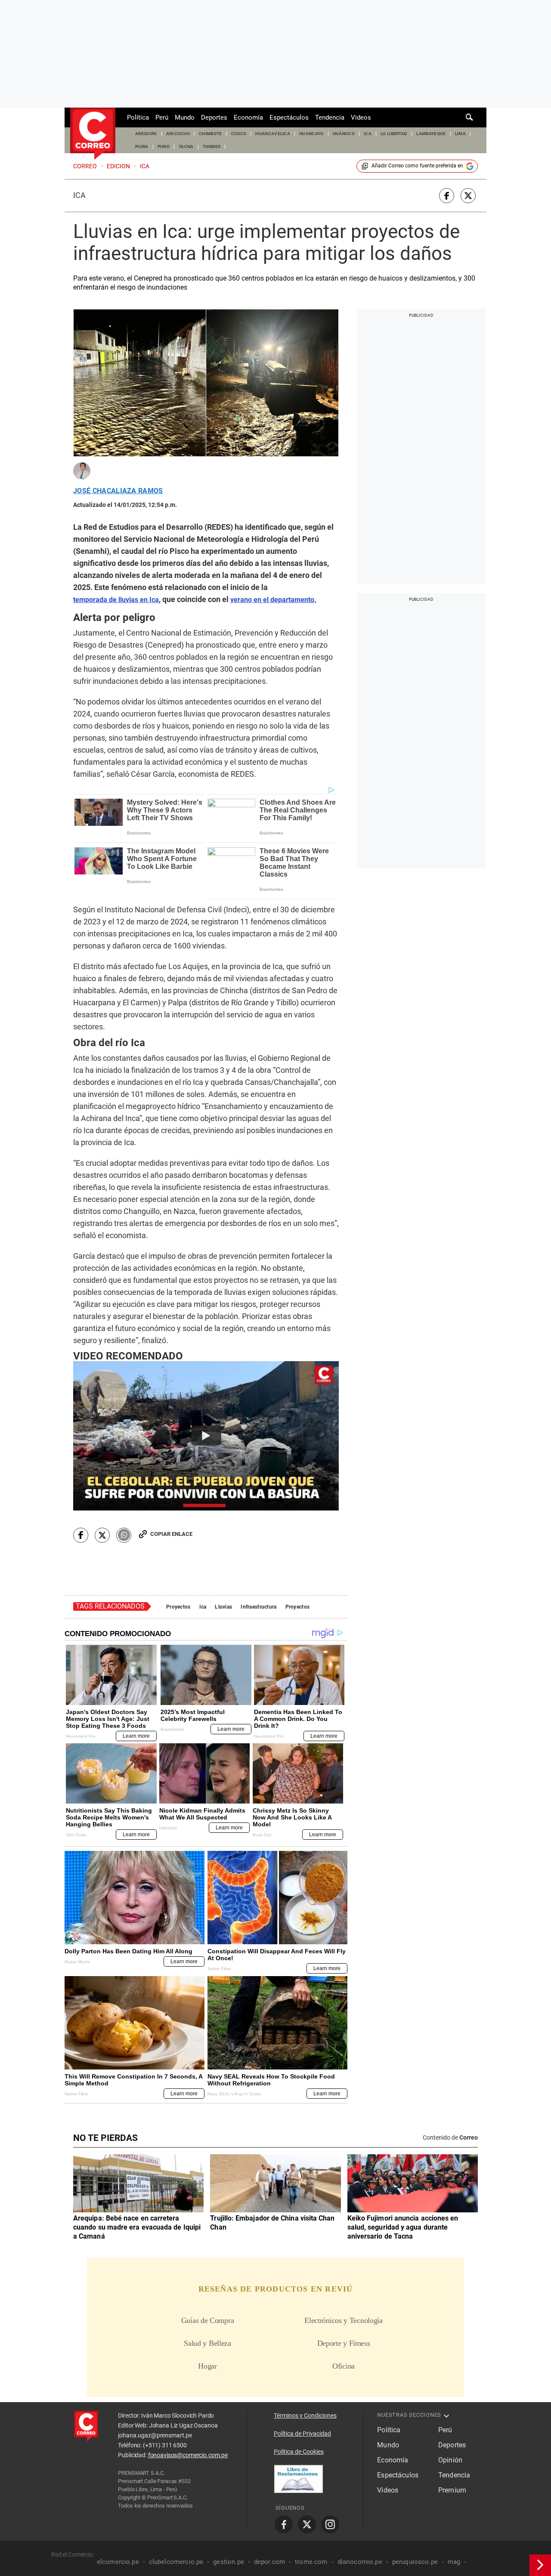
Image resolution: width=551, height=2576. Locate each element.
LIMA (460, 134)
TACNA (186, 147)
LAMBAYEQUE (431, 134)
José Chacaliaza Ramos (118, 491)
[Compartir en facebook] (447, 196)
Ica (79, 195)
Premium (452, 2490)
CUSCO (239, 134)
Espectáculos (289, 117)
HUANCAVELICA (273, 134)
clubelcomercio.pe (176, 2562)
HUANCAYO (311, 134)
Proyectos (178, 1607)
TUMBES (212, 147)
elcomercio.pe (118, 2562)
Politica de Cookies (299, 2452)
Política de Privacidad (302, 2434)
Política (138, 117)
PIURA (142, 147)
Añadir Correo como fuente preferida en (417, 166)
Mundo (185, 117)
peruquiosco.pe (415, 2562)
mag (454, 2562)
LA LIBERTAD (394, 134)
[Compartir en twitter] (468, 196)
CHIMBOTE (210, 134)
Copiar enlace (171, 1534)
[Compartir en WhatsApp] (124, 1535)
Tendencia (330, 117)
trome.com (311, 2562)
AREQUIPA (146, 134)
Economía (248, 117)
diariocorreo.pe (360, 2562)
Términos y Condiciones (305, 2415)
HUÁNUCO (344, 134)
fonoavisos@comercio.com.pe (188, 2455)
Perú (162, 117)
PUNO (164, 147)
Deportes (214, 117)
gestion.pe (229, 2562)
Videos (361, 117)
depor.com (269, 2562)
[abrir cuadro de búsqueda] (470, 117)
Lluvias (223, 1607)
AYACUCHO (178, 134)
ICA (368, 134)
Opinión (450, 2460)
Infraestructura (258, 1607)
